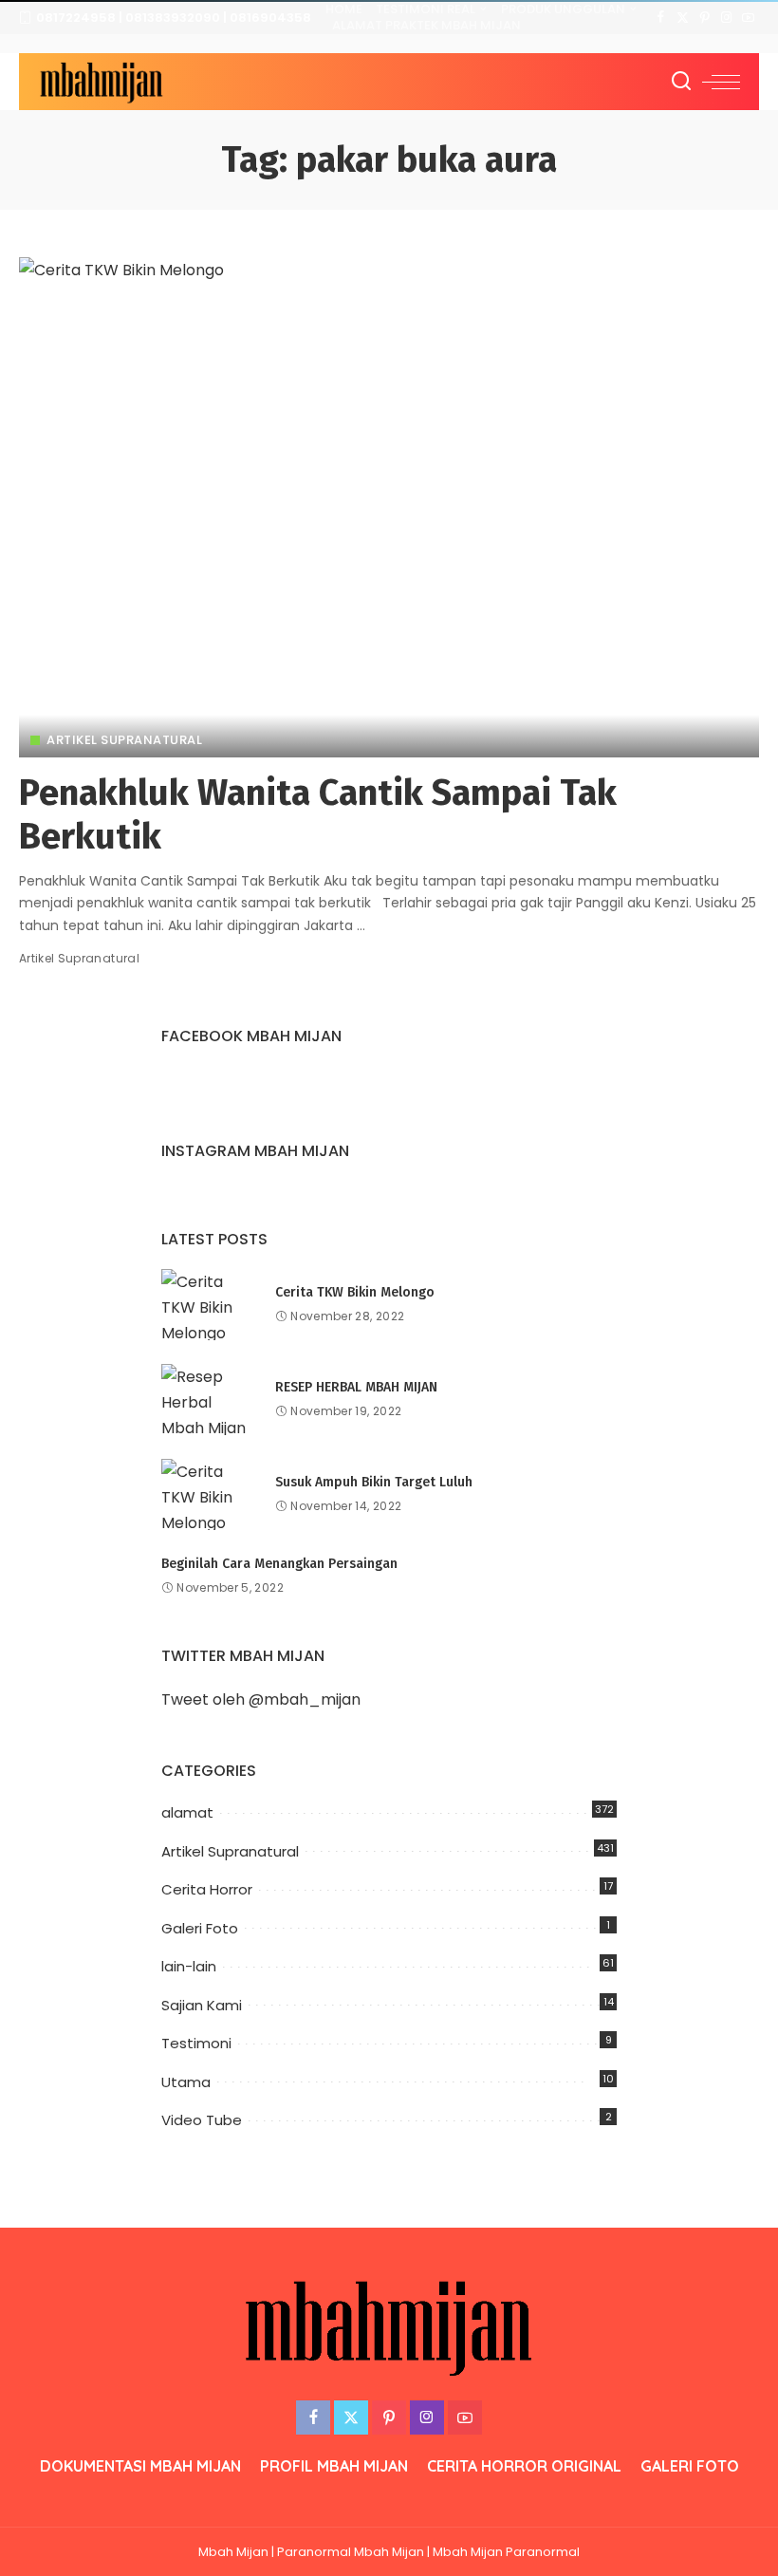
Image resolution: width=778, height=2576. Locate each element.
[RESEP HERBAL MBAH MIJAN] (209, 1400)
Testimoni (196, 2043)
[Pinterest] (704, 18)
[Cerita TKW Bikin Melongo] (209, 1305)
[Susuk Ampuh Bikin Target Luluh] (209, 1494)
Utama (186, 2082)
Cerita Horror (207, 1889)
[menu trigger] (721, 82)
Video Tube (202, 2120)
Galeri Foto (200, 1928)
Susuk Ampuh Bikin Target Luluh (374, 1482)
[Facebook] (661, 18)
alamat (187, 1812)
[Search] (681, 82)
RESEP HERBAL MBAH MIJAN (356, 1387)
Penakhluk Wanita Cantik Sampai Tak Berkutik (318, 814)
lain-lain (189, 1966)
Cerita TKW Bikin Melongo (355, 1292)
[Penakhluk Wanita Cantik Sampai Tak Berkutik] (389, 507)
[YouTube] (748, 18)
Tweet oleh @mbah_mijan (261, 1699)
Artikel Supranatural (124, 740)
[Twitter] (683, 18)
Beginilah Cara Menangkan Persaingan (279, 1564)
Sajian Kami (202, 2005)
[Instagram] (726, 18)
